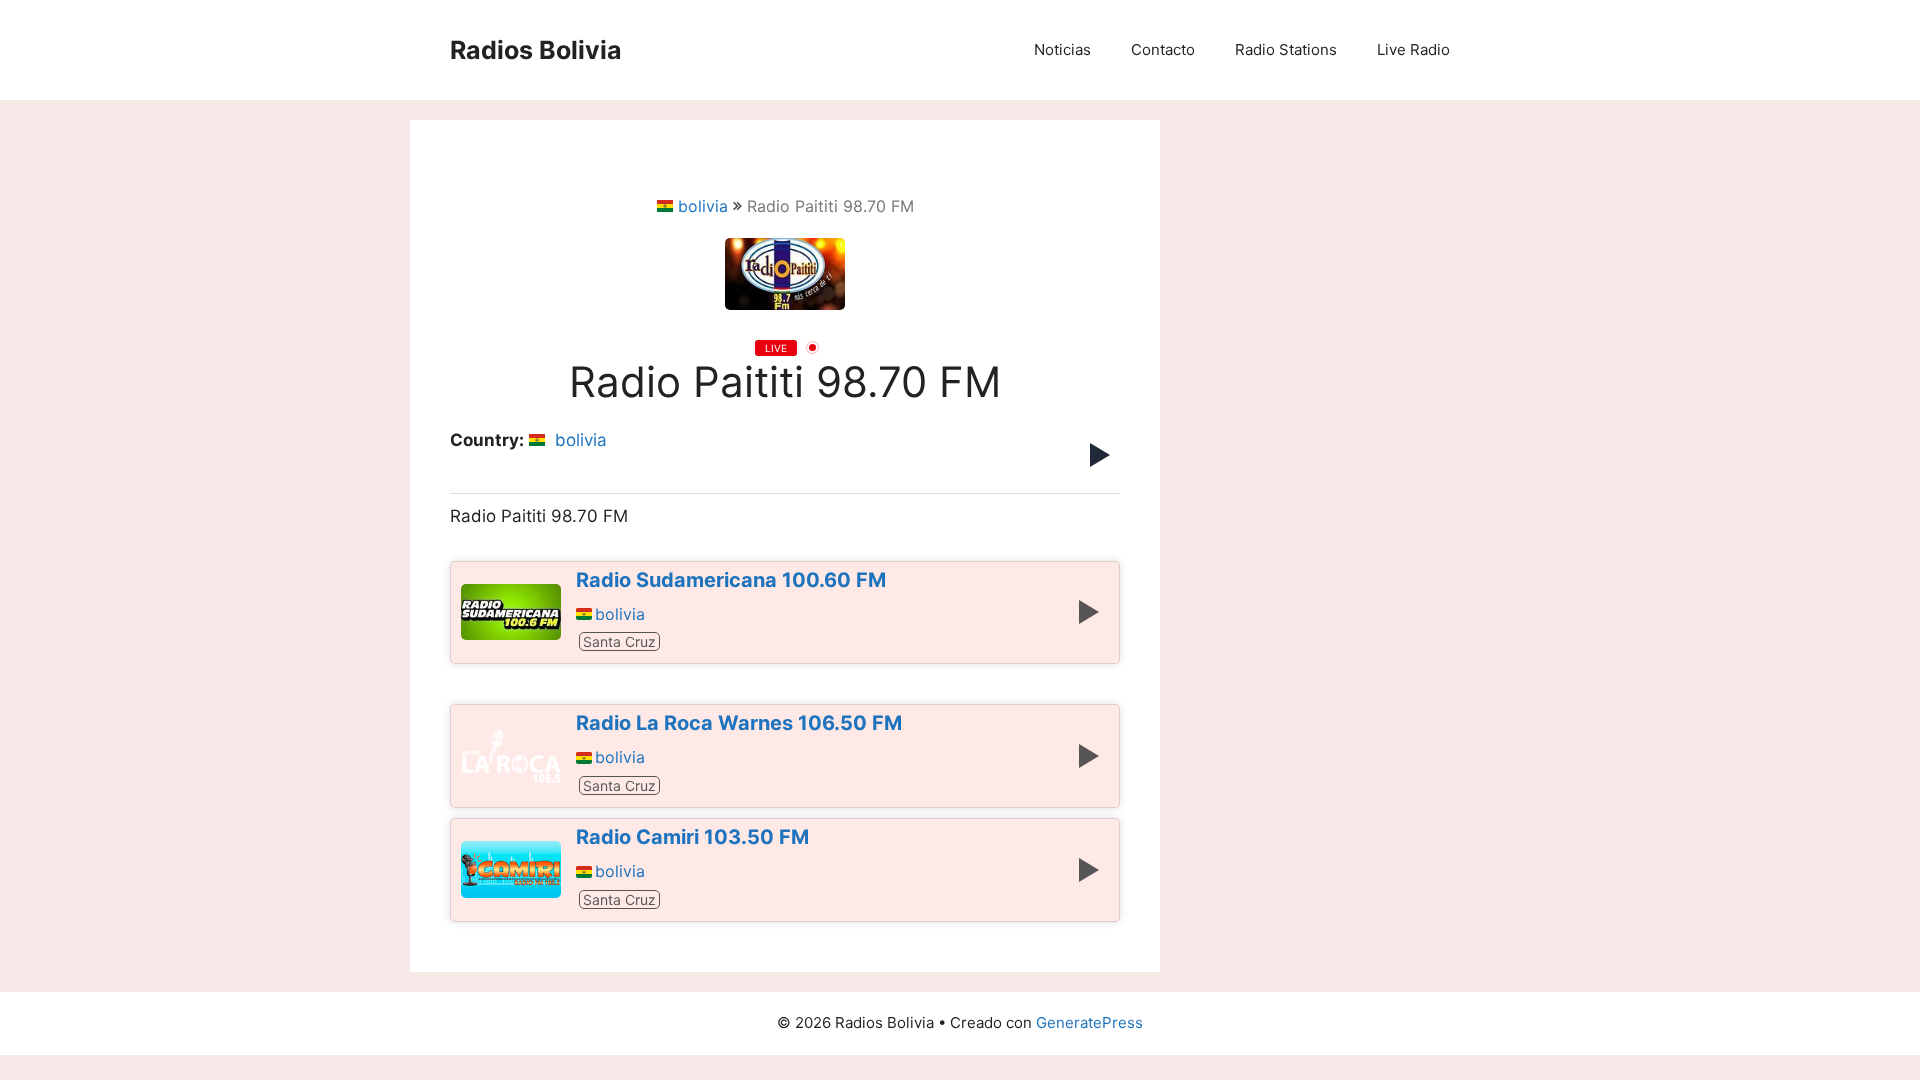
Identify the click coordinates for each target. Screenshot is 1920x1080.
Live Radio (1413, 49)
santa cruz (619, 641)
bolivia (703, 206)
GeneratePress (1089, 1022)
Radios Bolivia (536, 50)
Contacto (1163, 49)
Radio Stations (1286, 49)
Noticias (1062, 49)
